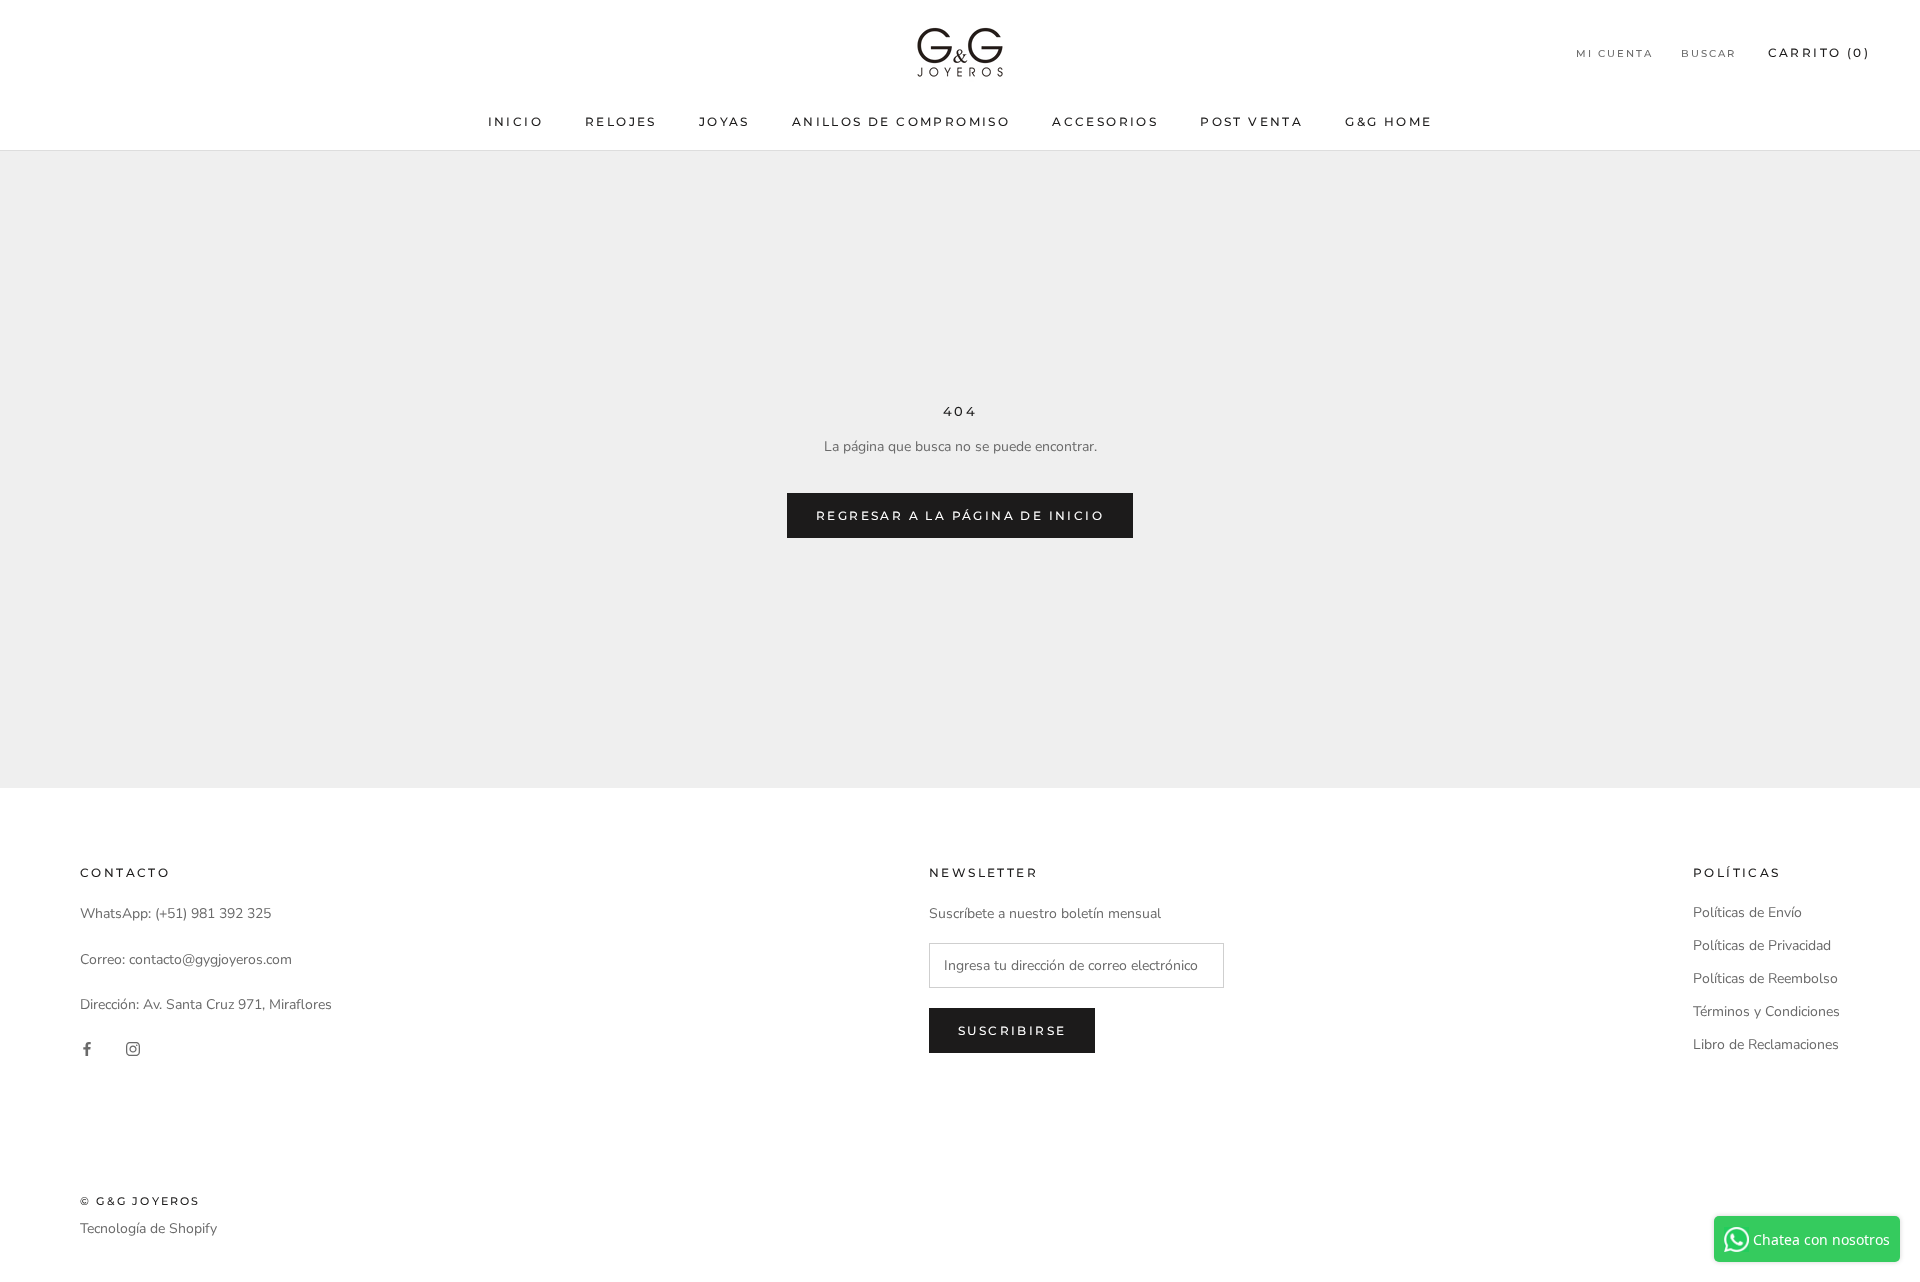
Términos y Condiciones (1766, 1011)
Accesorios (1105, 121)
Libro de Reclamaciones (1766, 1044)
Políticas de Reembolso (1765, 978)
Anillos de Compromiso (901, 121)
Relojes (621, 121)
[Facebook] (87, 1047)
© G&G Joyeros (140, 1201)
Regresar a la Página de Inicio (960, 515)
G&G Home (1388, 121)
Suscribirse (1012, 1030)
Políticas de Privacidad (1762, 945)
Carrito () (1819, 52)
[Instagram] (133, 1047)
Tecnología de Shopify (148, 1228)
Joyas (724, 121)
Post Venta (1251, 121)
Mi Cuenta (1614, 53)
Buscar (1708, 53)
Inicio (515, 121)
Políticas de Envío (1747, 912)
